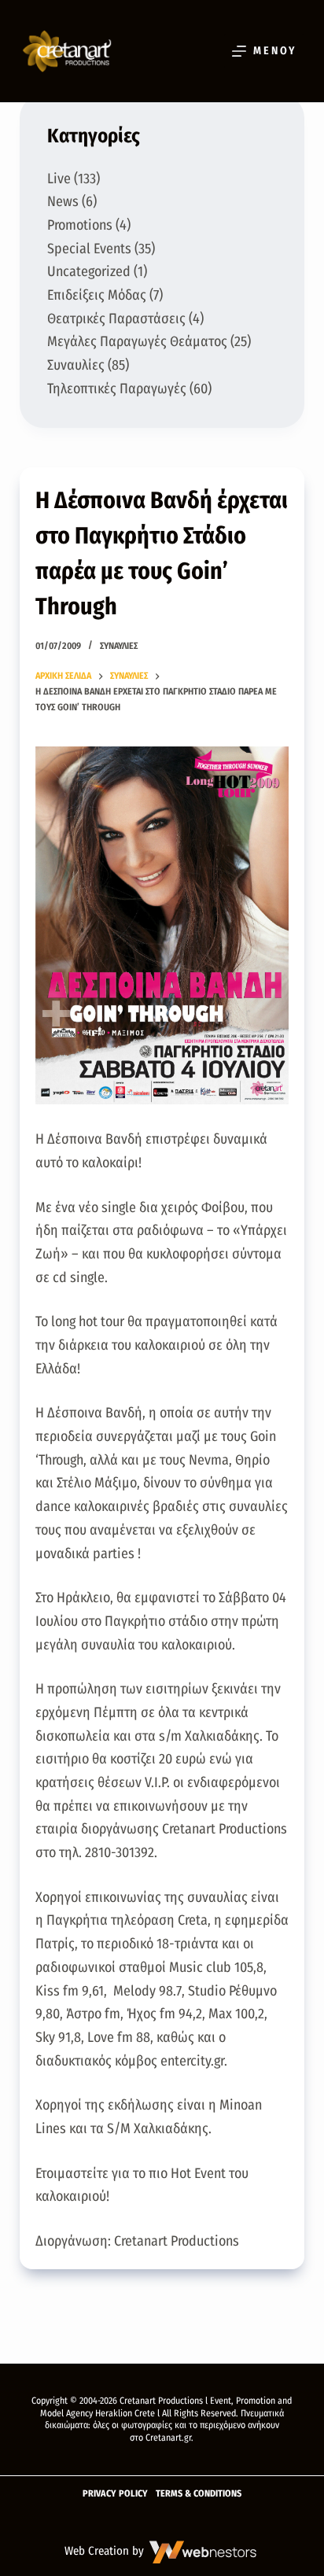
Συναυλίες (119, 646)
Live (59, 179)
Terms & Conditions (199, 2493)
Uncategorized (89, 271)
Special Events (89, 249)
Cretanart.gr (168, 2438)
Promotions (80, 225)
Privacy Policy (115, 2493)
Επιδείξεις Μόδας (97, 295)
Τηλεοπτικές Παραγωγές (117, 389)
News (63, 201)
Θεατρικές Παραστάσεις (116, 319)
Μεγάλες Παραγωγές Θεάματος (137, 341)
